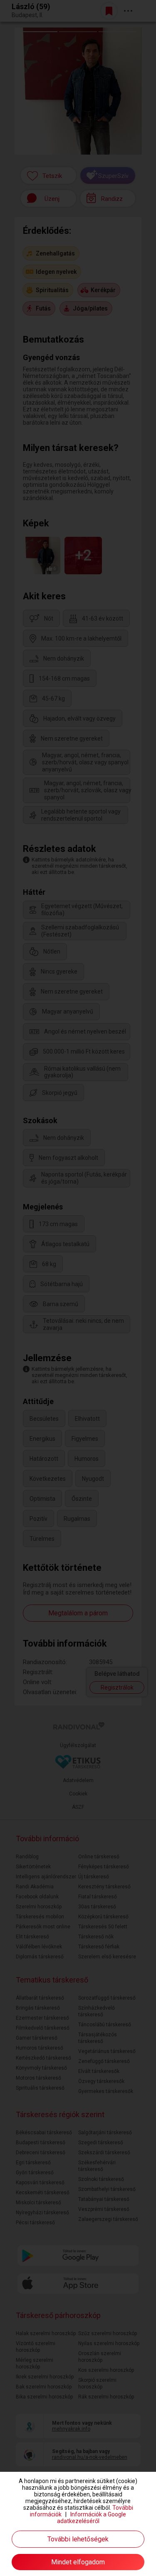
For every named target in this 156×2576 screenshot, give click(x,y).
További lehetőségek (78, 2539)
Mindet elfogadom (78, 2562)
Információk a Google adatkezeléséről (92, 2518)
